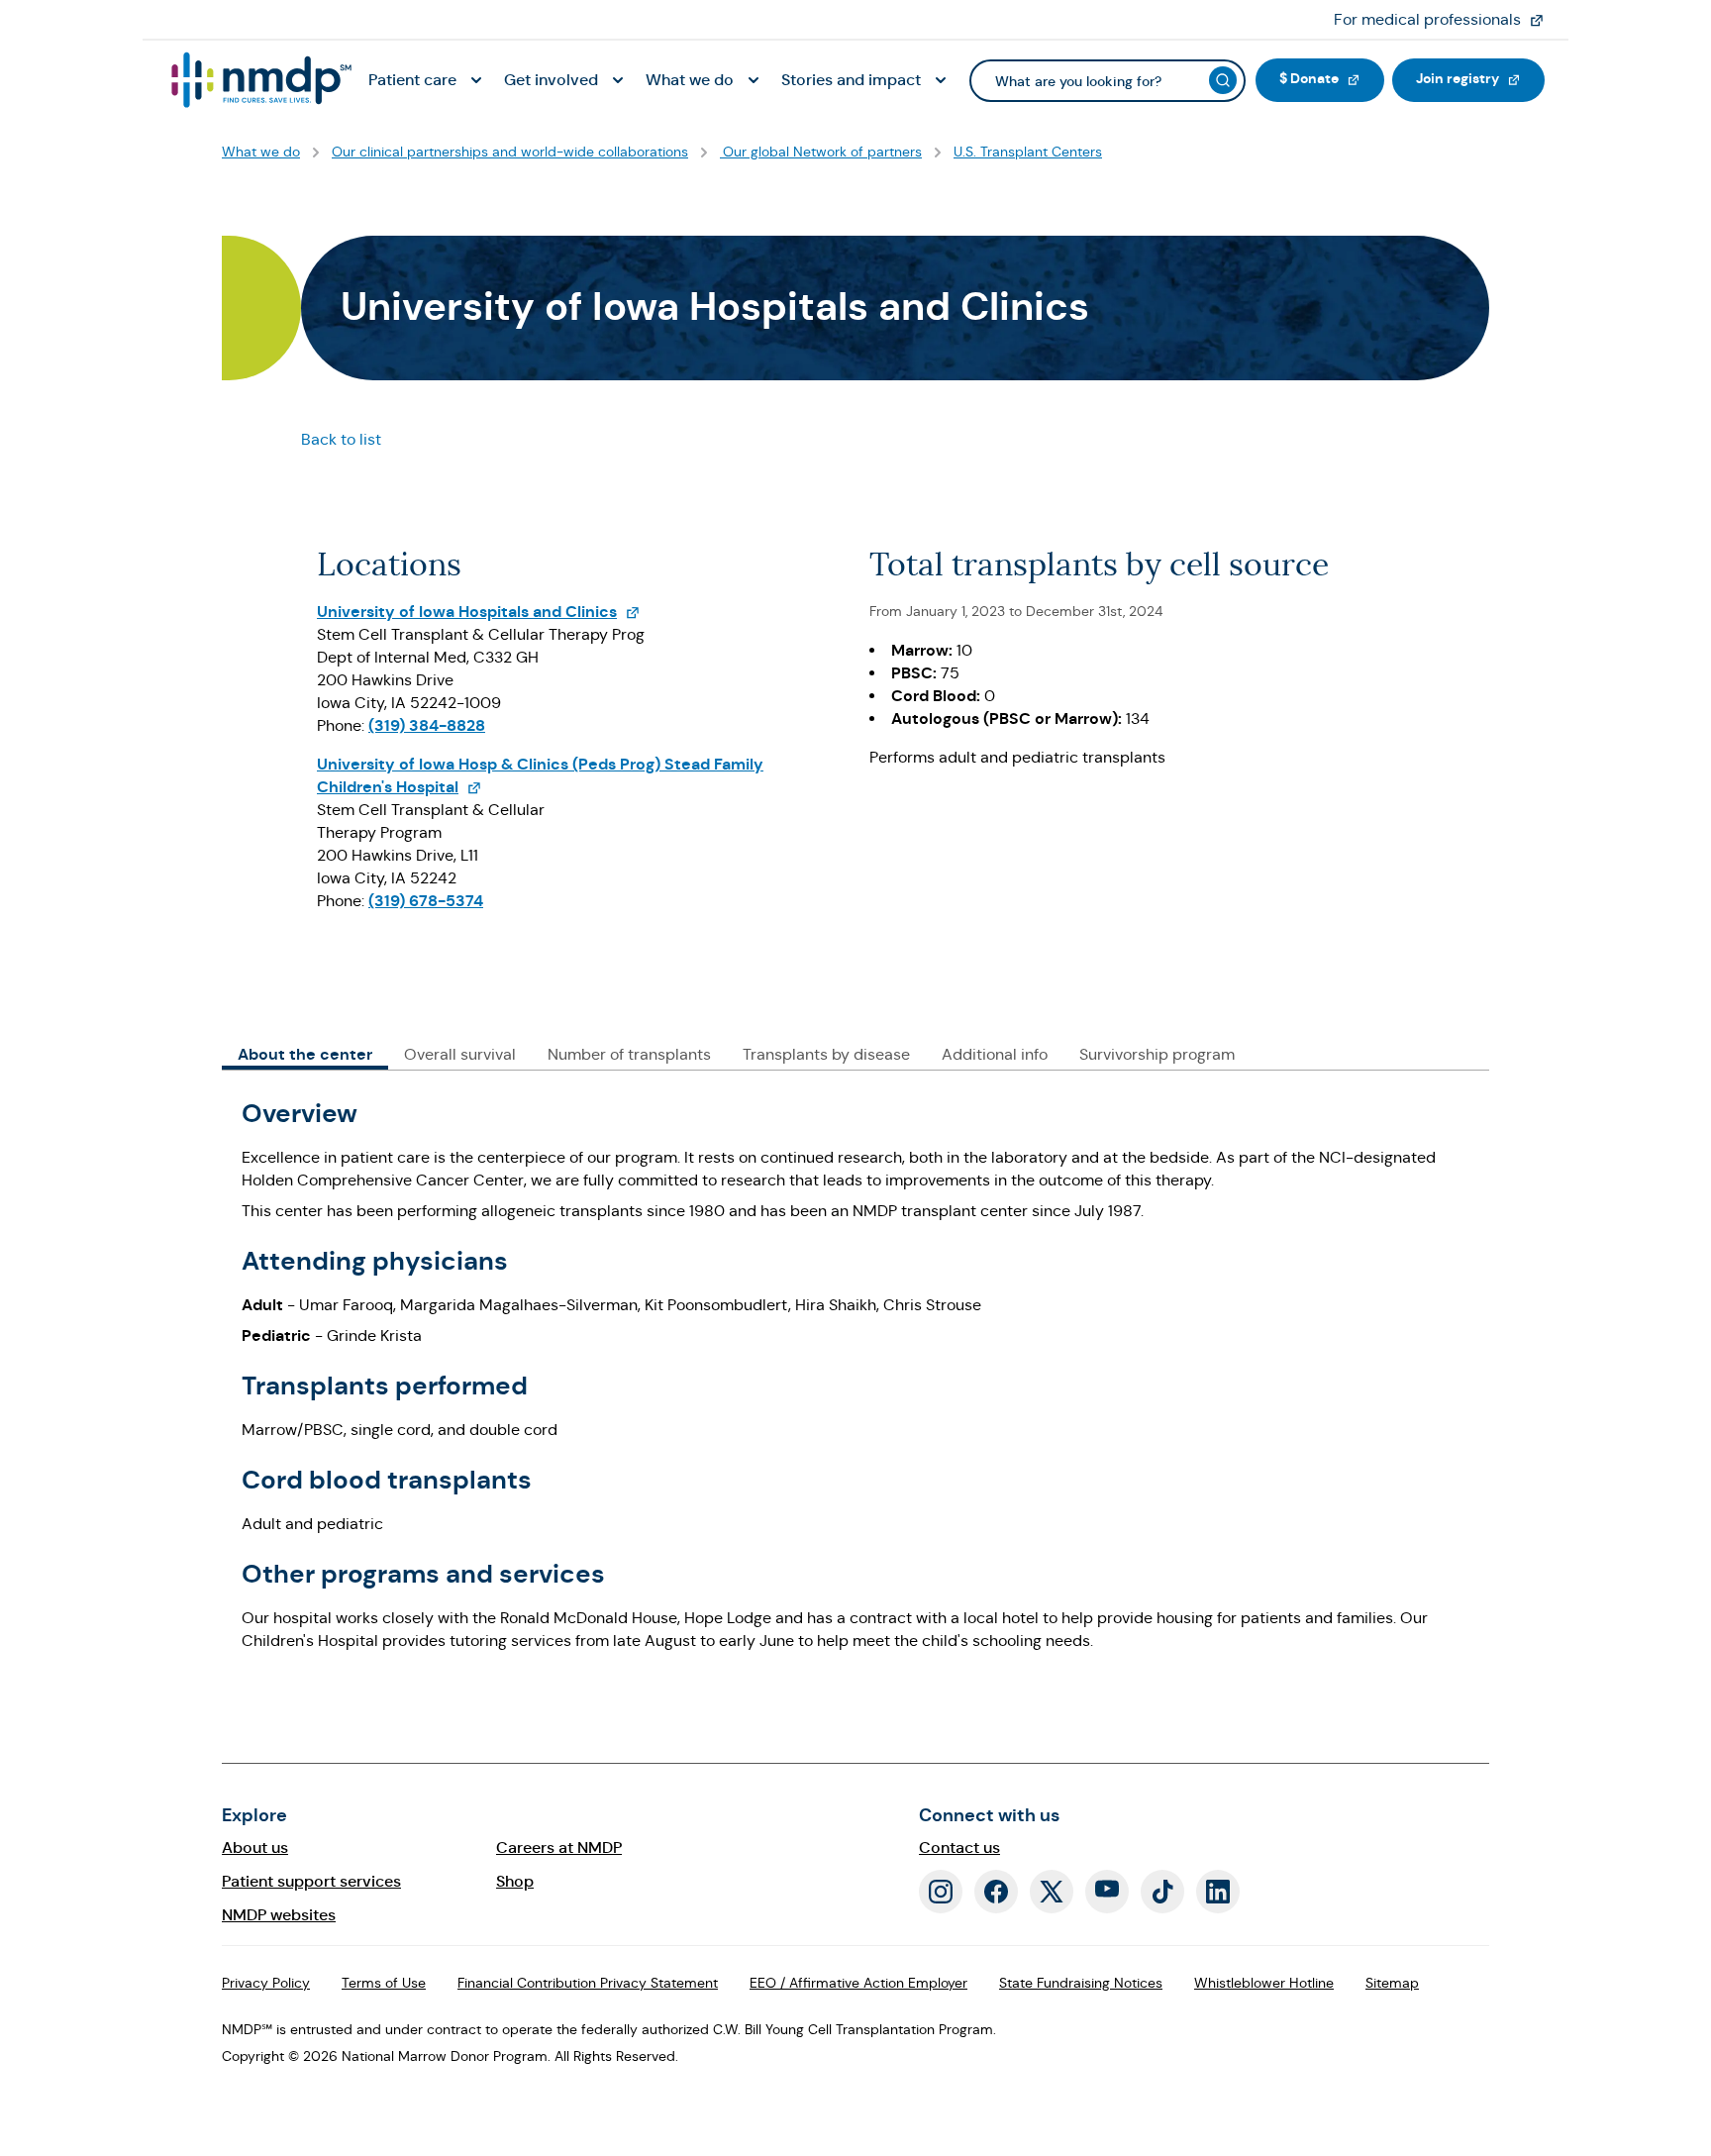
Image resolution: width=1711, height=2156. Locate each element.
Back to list (341, 439)
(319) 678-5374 (426, 901)
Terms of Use (384, 1983)
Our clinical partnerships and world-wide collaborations (510, 152)
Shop (515, 1881)
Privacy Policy (266, 1983)
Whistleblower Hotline (1264, 1983)
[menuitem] (428, 81)
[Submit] (1223, 80)
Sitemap (1392, 1983)
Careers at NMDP (559, 1848)
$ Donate (1332, 78)
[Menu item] (259, 80)
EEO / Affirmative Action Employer (858, 1983)
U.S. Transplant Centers (1028, 152)
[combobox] (1107, 81)
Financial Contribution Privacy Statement (588, 1983)
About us (255, 1848)
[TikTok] (1162, 1892)
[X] (1052, 1892)
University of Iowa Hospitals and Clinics (479, 612)
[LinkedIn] (1218, 1892)
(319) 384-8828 (427, 725)
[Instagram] (941, 1892)
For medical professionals (1447, 19)
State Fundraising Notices (1081, 1983)
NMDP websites (279, 1915)
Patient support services (311, 1881)
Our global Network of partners (821, 152)
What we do (261, 152)
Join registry (1480, 78)
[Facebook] (996, 1892)
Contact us (959, 1848)
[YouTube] (1107, 1892)
